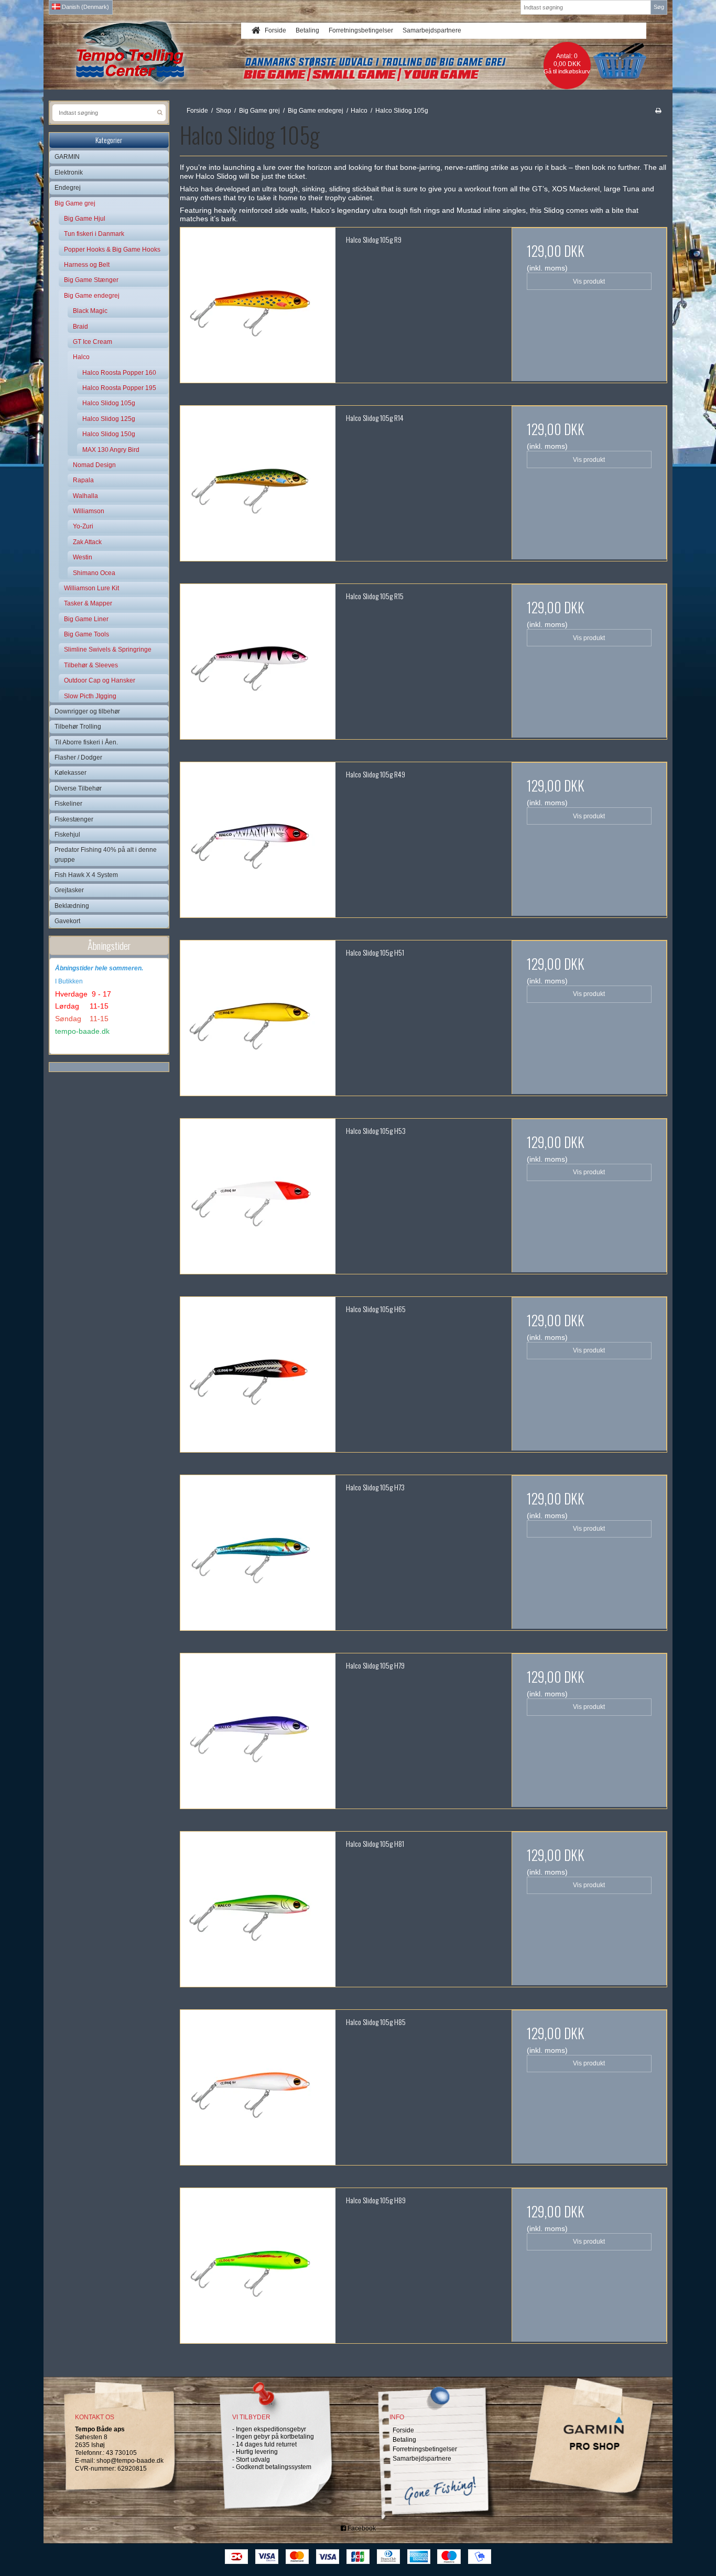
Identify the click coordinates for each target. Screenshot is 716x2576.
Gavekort (67, 921)
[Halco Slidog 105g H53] (258, 1196)
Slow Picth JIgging (90, 696)
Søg (659, 7)
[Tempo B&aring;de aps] (150, 52)
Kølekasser (70, 773)
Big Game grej (75, 203)
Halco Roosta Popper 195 (119, 388)
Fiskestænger (74, 819)
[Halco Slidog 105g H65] (258, 1374)
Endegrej (68, 188)
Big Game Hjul (85, 219)
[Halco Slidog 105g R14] (258, 483)
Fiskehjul (67, 835)
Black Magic (90, 311)
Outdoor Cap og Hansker (100, 680)
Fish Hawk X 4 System (86, 875)
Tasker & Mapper (88, 603)
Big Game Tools (86, 634)
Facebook (361, 2528)
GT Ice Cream (93, 342)
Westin (83, 557)
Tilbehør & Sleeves (91, 665)
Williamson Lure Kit (91, 588)
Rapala (83, 480)
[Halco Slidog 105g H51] (258, 1018)
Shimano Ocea (94, 573)
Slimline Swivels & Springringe (108, 650)
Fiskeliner (68, 804)
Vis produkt (589, 282)
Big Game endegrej (92, 296)
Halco (81, 357)
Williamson (89, 511)
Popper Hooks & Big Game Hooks (112, 250)
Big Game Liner (86, 619)
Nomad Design (94, 465)
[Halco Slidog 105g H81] (258, 1909)
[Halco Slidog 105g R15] (258, 662)
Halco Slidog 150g (109, 434)
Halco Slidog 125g (109, 419)
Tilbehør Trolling (78, 727)
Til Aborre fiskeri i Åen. (86, 742)
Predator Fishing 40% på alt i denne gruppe (106, 854)
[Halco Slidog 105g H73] (258, 1553)
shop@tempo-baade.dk (130, 2461)
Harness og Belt (87, 265)
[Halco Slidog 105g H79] (258, 1731)
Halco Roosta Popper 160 (119, 373)
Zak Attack (87, 542)
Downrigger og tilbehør (87, 711)
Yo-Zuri (83, 526)
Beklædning (72, 906)
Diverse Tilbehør (78, 788)
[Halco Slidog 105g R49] (258, 840)
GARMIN (67, 157)
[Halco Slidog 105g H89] (258, 2266)
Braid (80, 327)
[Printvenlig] (658, 111)
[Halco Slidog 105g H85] (258, 2087)
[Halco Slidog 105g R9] (258, 305)
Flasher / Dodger (78, 757)
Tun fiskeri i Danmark (94, 234)
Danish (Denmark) (85, 7)
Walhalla (85, 496)
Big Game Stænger (91, 280)
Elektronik (69, 172)
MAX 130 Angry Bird (111, 450)
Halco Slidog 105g (109, 403)
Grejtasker (69, 890)
